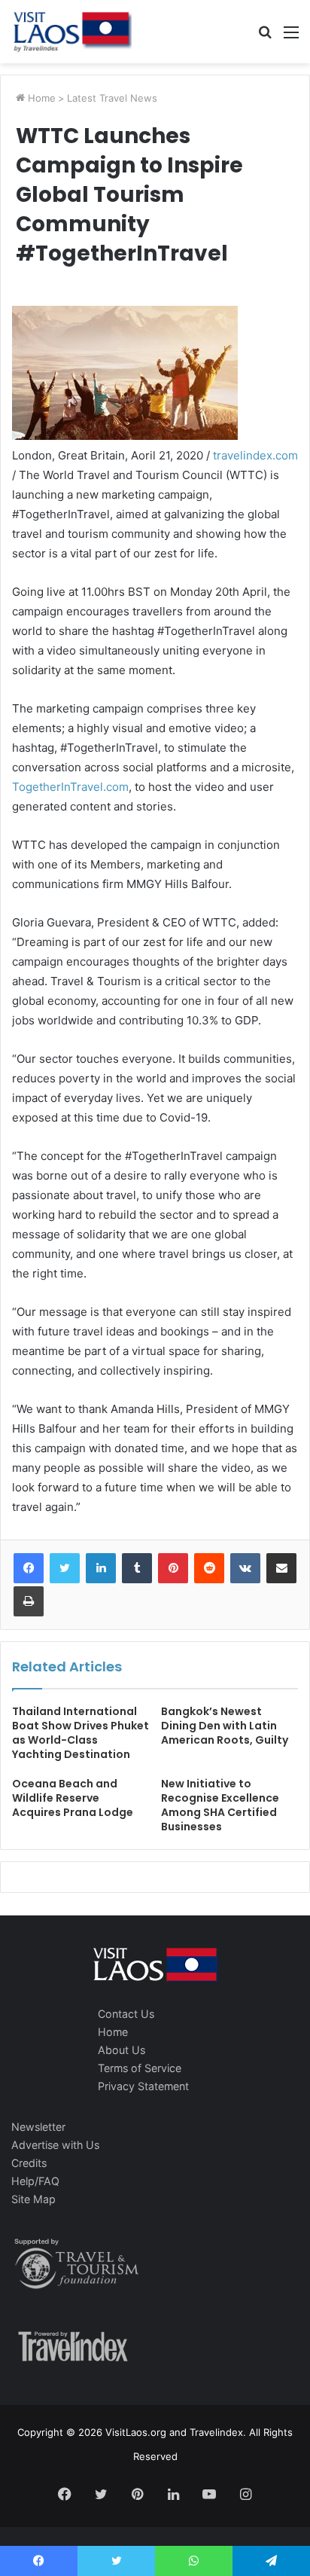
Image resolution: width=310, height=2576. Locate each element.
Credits (29, 2163)
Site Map (33, 2199)
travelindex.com (255, 455)
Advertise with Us (55, 2145)
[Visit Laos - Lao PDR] (71, 32)
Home (40, 98)
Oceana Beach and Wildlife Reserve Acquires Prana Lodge (73, 1798)
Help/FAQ (35, 2181)
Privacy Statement (143, 2086)
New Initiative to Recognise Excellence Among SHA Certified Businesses (220, 1805)
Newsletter (38, 2127)
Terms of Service (140, 2068)
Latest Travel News (112, 98)
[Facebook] (29, 1568)
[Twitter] (65, 1568)
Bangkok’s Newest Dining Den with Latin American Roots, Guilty (225, 1726)
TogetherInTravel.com (70, 787)
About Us (122, 2050)
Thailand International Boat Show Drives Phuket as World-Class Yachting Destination (81, 1733)
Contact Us (126, 2014)
